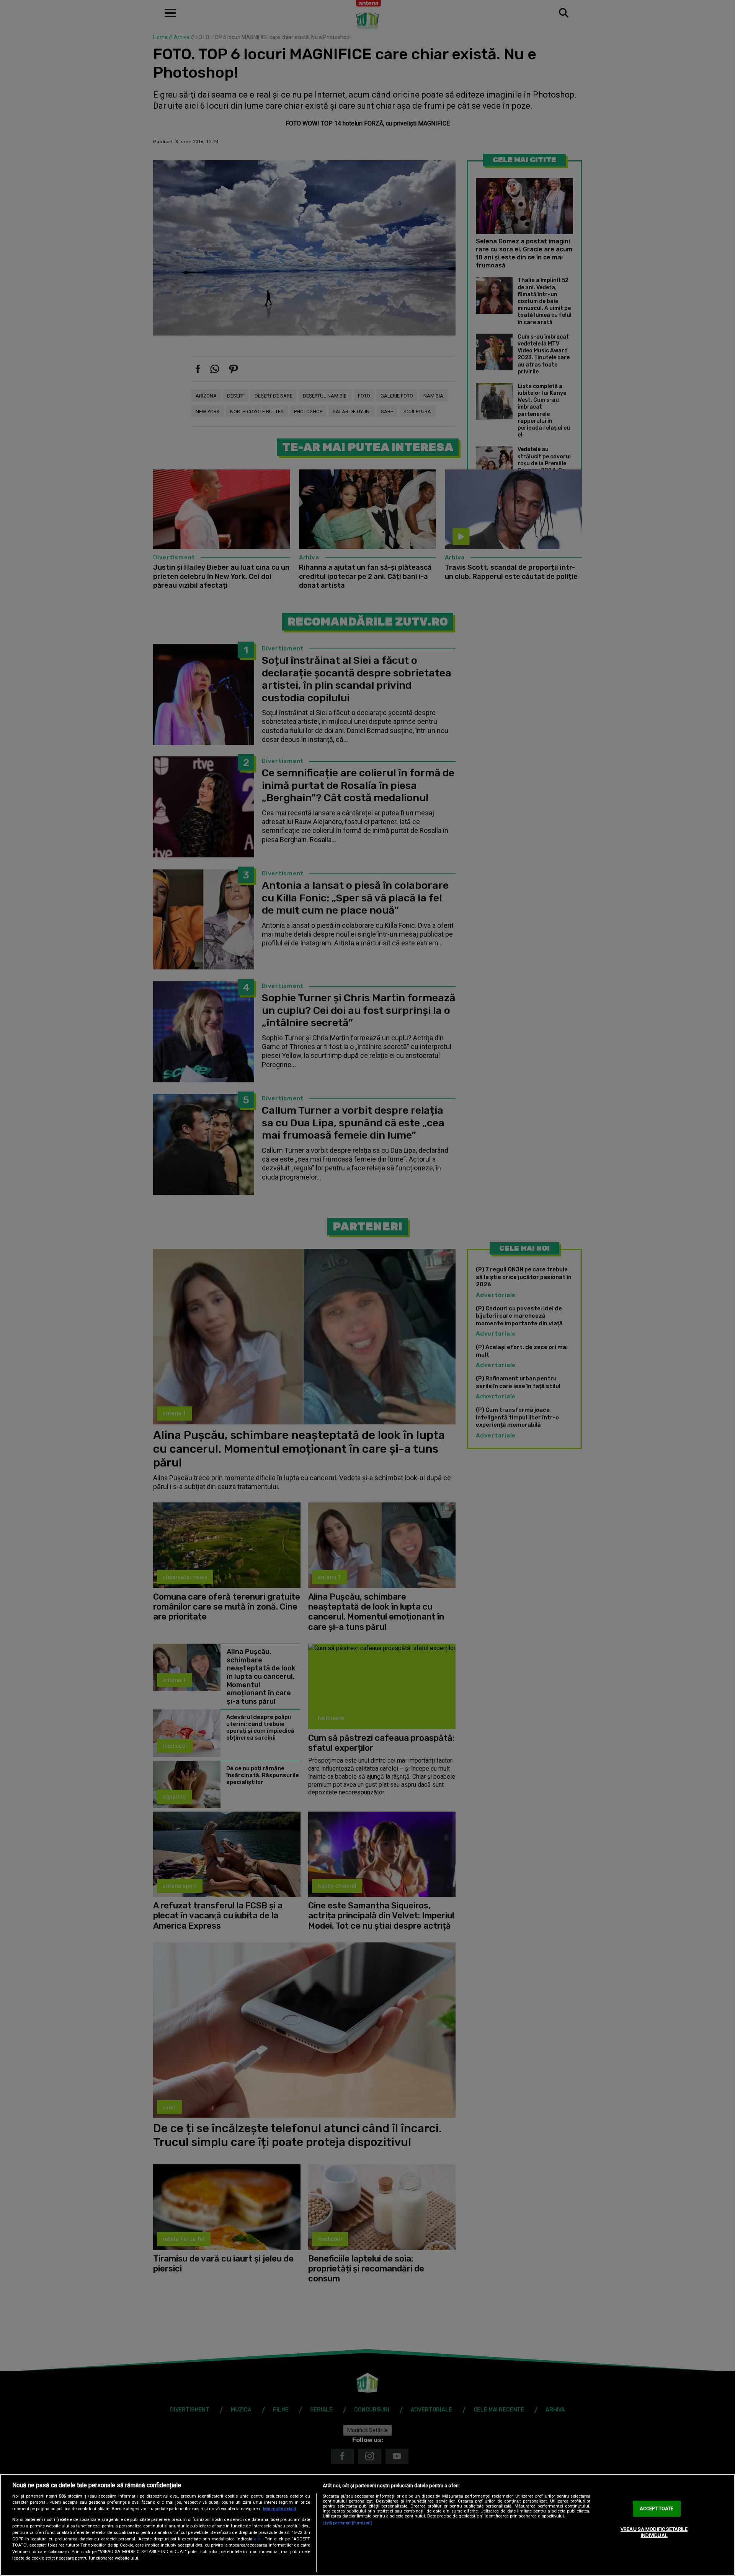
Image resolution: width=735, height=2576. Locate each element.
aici (258, 2539)
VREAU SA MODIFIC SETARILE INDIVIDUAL (654, 2532)
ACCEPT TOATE (657, 2509)
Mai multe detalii (279, 2509)
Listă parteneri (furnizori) (348, 2523)
